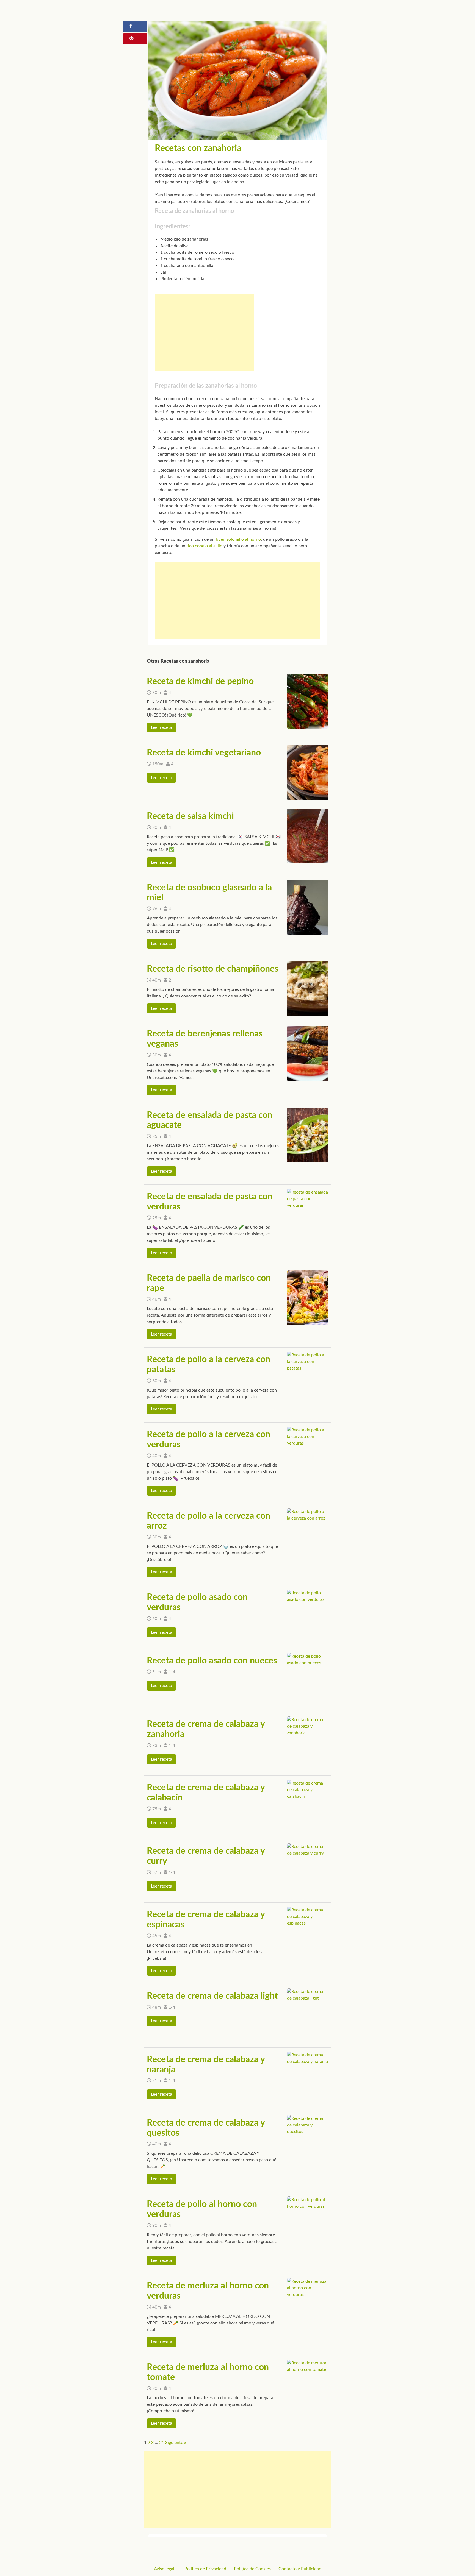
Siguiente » (176, 2443)
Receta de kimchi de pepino (200, 681)
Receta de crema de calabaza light (212, 1996)
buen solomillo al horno (238, 539)
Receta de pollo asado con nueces (212, 1661)
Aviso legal (164, 2569)
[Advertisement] (204, 333)
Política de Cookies (252, 2569)
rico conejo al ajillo (204, 546)
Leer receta (161, 727)
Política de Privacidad (205, 2569)
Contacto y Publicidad (300, 2569)
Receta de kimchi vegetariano (204, 753)
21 (162, 2443)
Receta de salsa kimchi (190, 816)
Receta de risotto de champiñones (213, 969)
